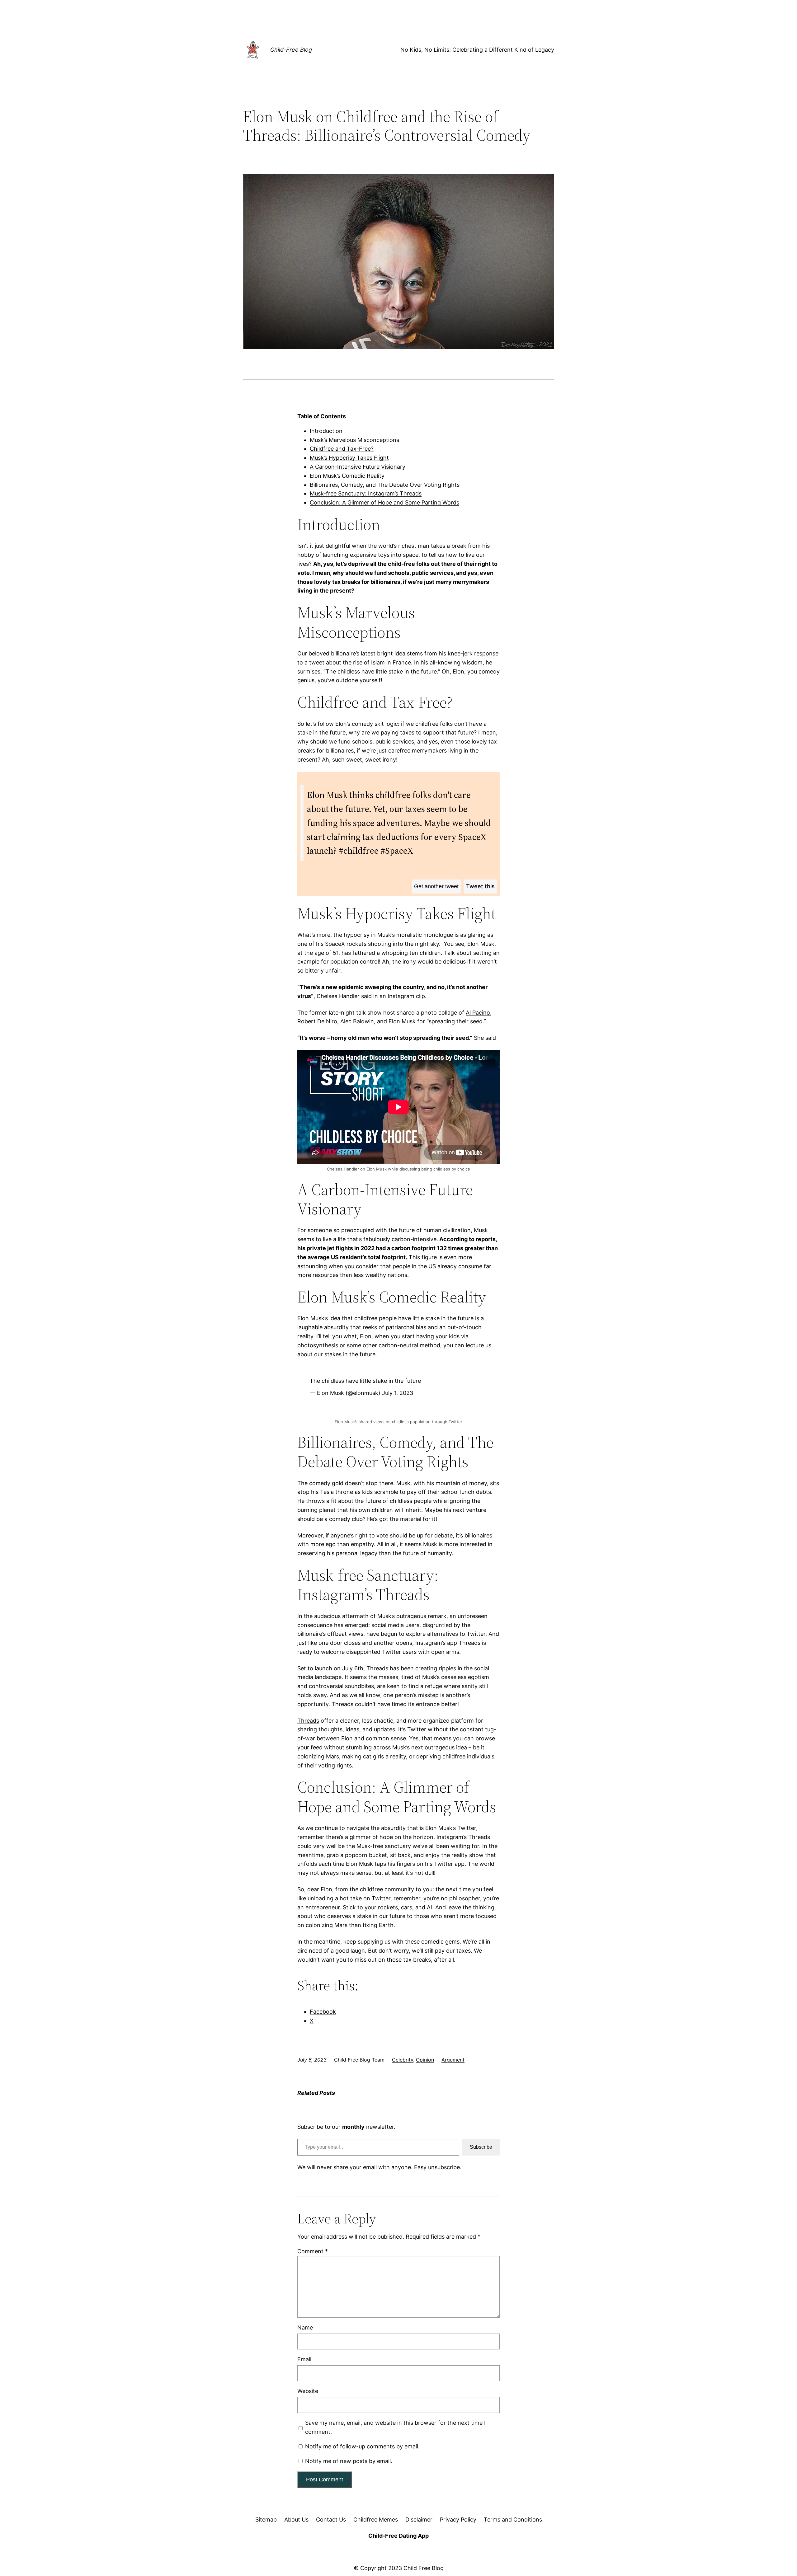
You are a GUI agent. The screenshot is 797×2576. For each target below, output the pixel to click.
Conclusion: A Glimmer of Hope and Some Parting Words (384, 502)
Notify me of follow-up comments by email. (362, 2446)
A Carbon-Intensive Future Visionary (358, 467)
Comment (313, 2251)
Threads (308, 1721)
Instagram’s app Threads (448, 1643)
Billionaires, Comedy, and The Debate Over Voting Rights (385, 485)
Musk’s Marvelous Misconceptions (354, 440)
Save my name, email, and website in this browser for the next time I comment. (395, 2427)
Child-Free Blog (291, 50)
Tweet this (480, 886)
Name (305, 2327)
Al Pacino (478, 1013)
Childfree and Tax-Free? (342, 449)
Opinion (425, 2060)
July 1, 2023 (398, 1393)
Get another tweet (436, 886)
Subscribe (481, 2147)
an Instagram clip (402, 996)
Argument (453, 2060)
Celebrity (403, 2060)
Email (304, 2359)
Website (308, 2391)
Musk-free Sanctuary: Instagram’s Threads (366, 493)
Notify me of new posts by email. (349, 2461)
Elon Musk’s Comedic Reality (347, 476)
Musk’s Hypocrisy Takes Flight (349, 458)
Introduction (326, 431)
